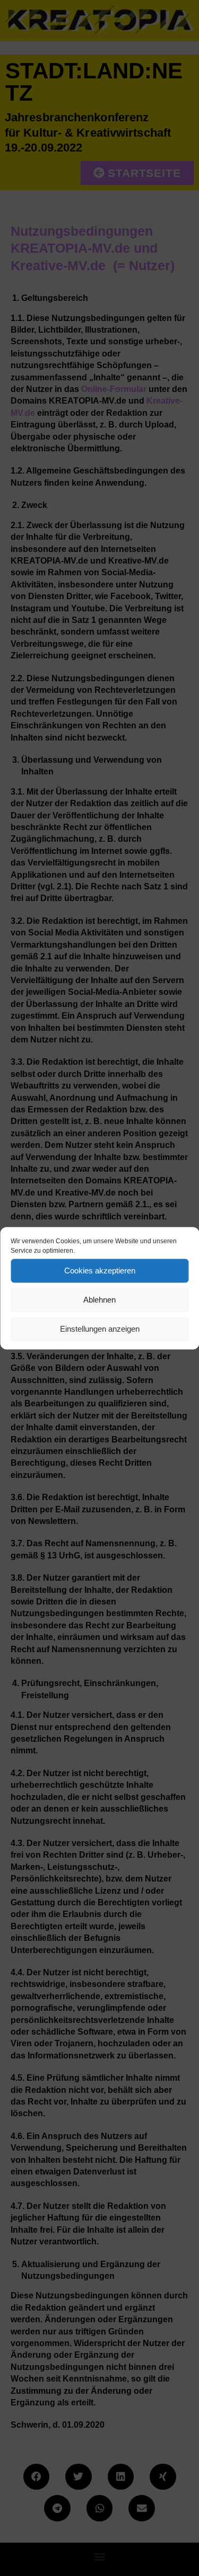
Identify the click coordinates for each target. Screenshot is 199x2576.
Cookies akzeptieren (100, 1271)
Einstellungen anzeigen (100, 1329)
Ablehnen (99, 1300)
